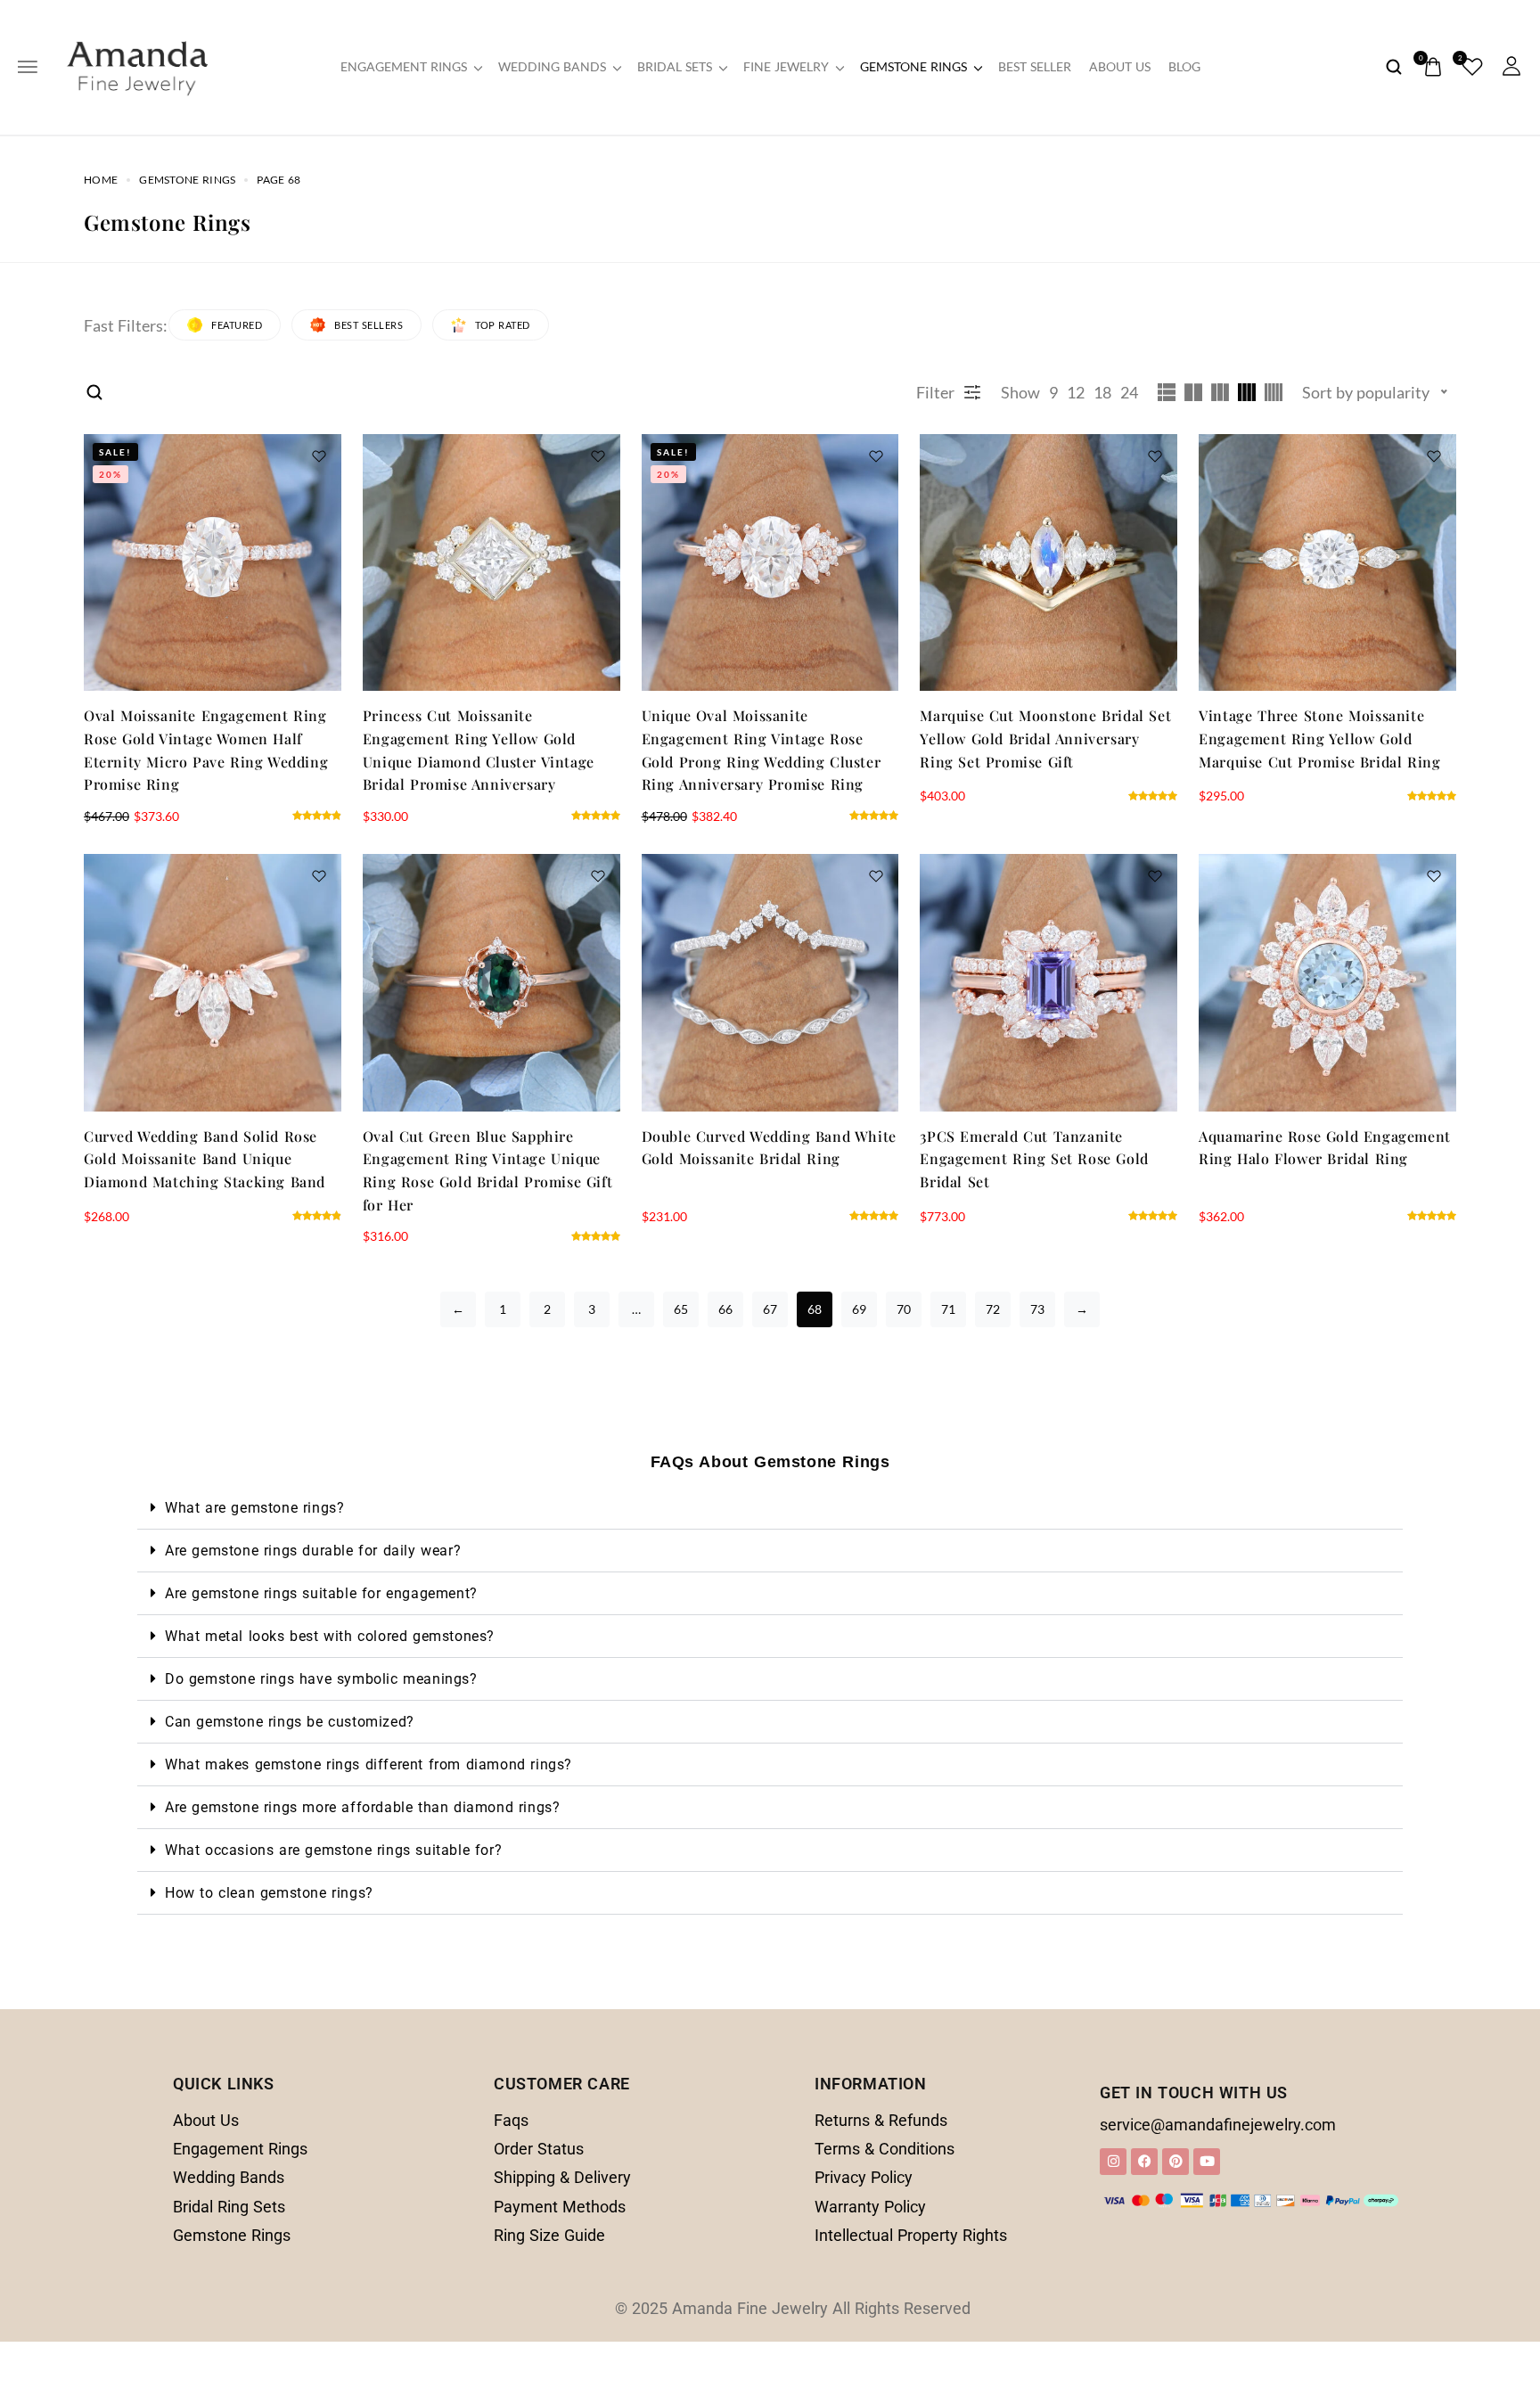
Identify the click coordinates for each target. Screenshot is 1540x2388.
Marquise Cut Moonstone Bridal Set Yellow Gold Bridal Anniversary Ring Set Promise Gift (1045, 738)
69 (859, 1309)
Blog (1184, 67)
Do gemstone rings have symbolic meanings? (321, 1679)
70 (904, 1309)
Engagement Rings (404, 67)
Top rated (503, 325)
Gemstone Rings (913, 67)
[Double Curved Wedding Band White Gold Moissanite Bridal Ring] (770, 983)
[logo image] (137, 65)
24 (1129, 392)
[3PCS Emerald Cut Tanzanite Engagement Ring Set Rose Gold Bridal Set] (1049, 983)
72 (993, 1309)
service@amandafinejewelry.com (1218, 2125)
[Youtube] (1207, 2162)
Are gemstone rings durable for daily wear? (313, 1551)
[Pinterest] (1175, 2162)
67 (770, 1309)
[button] (770, 1508)
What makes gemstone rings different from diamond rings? (369, 1764)
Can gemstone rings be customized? (290, 1722)
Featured (237, 325)
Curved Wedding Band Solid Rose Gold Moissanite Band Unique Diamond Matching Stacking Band (205, 1159)
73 (1037, 1309)
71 (948, 1309)
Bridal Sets (675, 67)
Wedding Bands (552, 67)
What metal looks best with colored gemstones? (330, 1636)
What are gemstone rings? (254, 1508)
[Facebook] (1144, 2162)
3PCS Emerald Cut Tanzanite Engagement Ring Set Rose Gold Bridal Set (1034, 1159)
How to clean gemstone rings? (269, 1893)
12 (1076, 392)
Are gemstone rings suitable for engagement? (321, 1593)
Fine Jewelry (786, 67)
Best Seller (1035, 67)
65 (681, 1309)
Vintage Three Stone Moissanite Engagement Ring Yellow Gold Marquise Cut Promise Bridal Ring (1319, 738)
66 (725, 1309)
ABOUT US (1120, 67)
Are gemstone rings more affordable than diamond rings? (362, 1807)
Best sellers (369, 325)
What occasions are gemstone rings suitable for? (333, 1850)
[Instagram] (1113, 2162)
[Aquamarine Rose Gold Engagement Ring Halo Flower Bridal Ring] (1327, 983)
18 (1102, 392)
